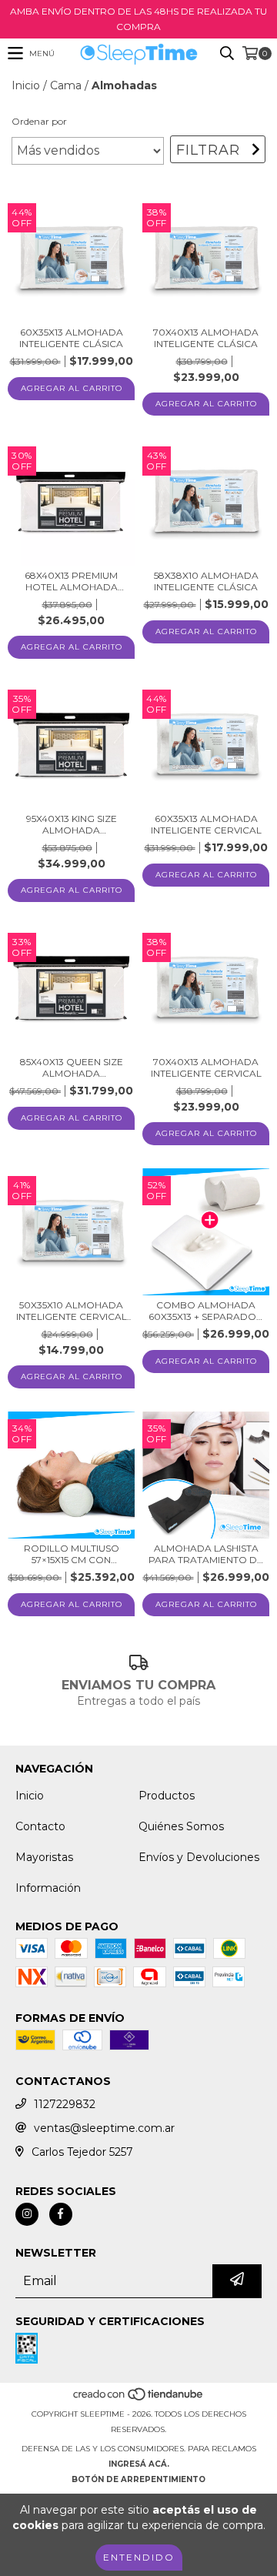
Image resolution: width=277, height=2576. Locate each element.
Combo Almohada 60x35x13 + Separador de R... (206, 1311)
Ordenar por (39, 121)
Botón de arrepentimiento (138, 2479)
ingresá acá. (139, 2464)
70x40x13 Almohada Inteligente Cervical (206, 1067)
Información (48, 1888)
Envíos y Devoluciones (199, 1857)
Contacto (40, 1826)
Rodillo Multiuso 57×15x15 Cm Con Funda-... (72, 1554)
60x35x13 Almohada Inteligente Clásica (71, 338)
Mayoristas (44, 1857)
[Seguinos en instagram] (27, 2214)
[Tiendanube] (139, 2399)
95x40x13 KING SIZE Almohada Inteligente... (72, 824)
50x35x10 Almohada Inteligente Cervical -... (72, 1311)
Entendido (139, 2557)
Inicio (26, 85)
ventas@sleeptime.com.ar (104, 2128)
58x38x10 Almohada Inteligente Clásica (206, 581)
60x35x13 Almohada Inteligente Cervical (206, 824)
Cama (66, 85)
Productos (167, 1796)
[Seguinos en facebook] (61, 2214)
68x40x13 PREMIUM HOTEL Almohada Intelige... (71, 581)
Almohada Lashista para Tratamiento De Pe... (206, 1554)
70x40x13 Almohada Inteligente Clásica (206, 338)
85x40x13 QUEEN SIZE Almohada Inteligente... (72, 1067)
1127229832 (65, 2104)
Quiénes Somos (181, 1826)
